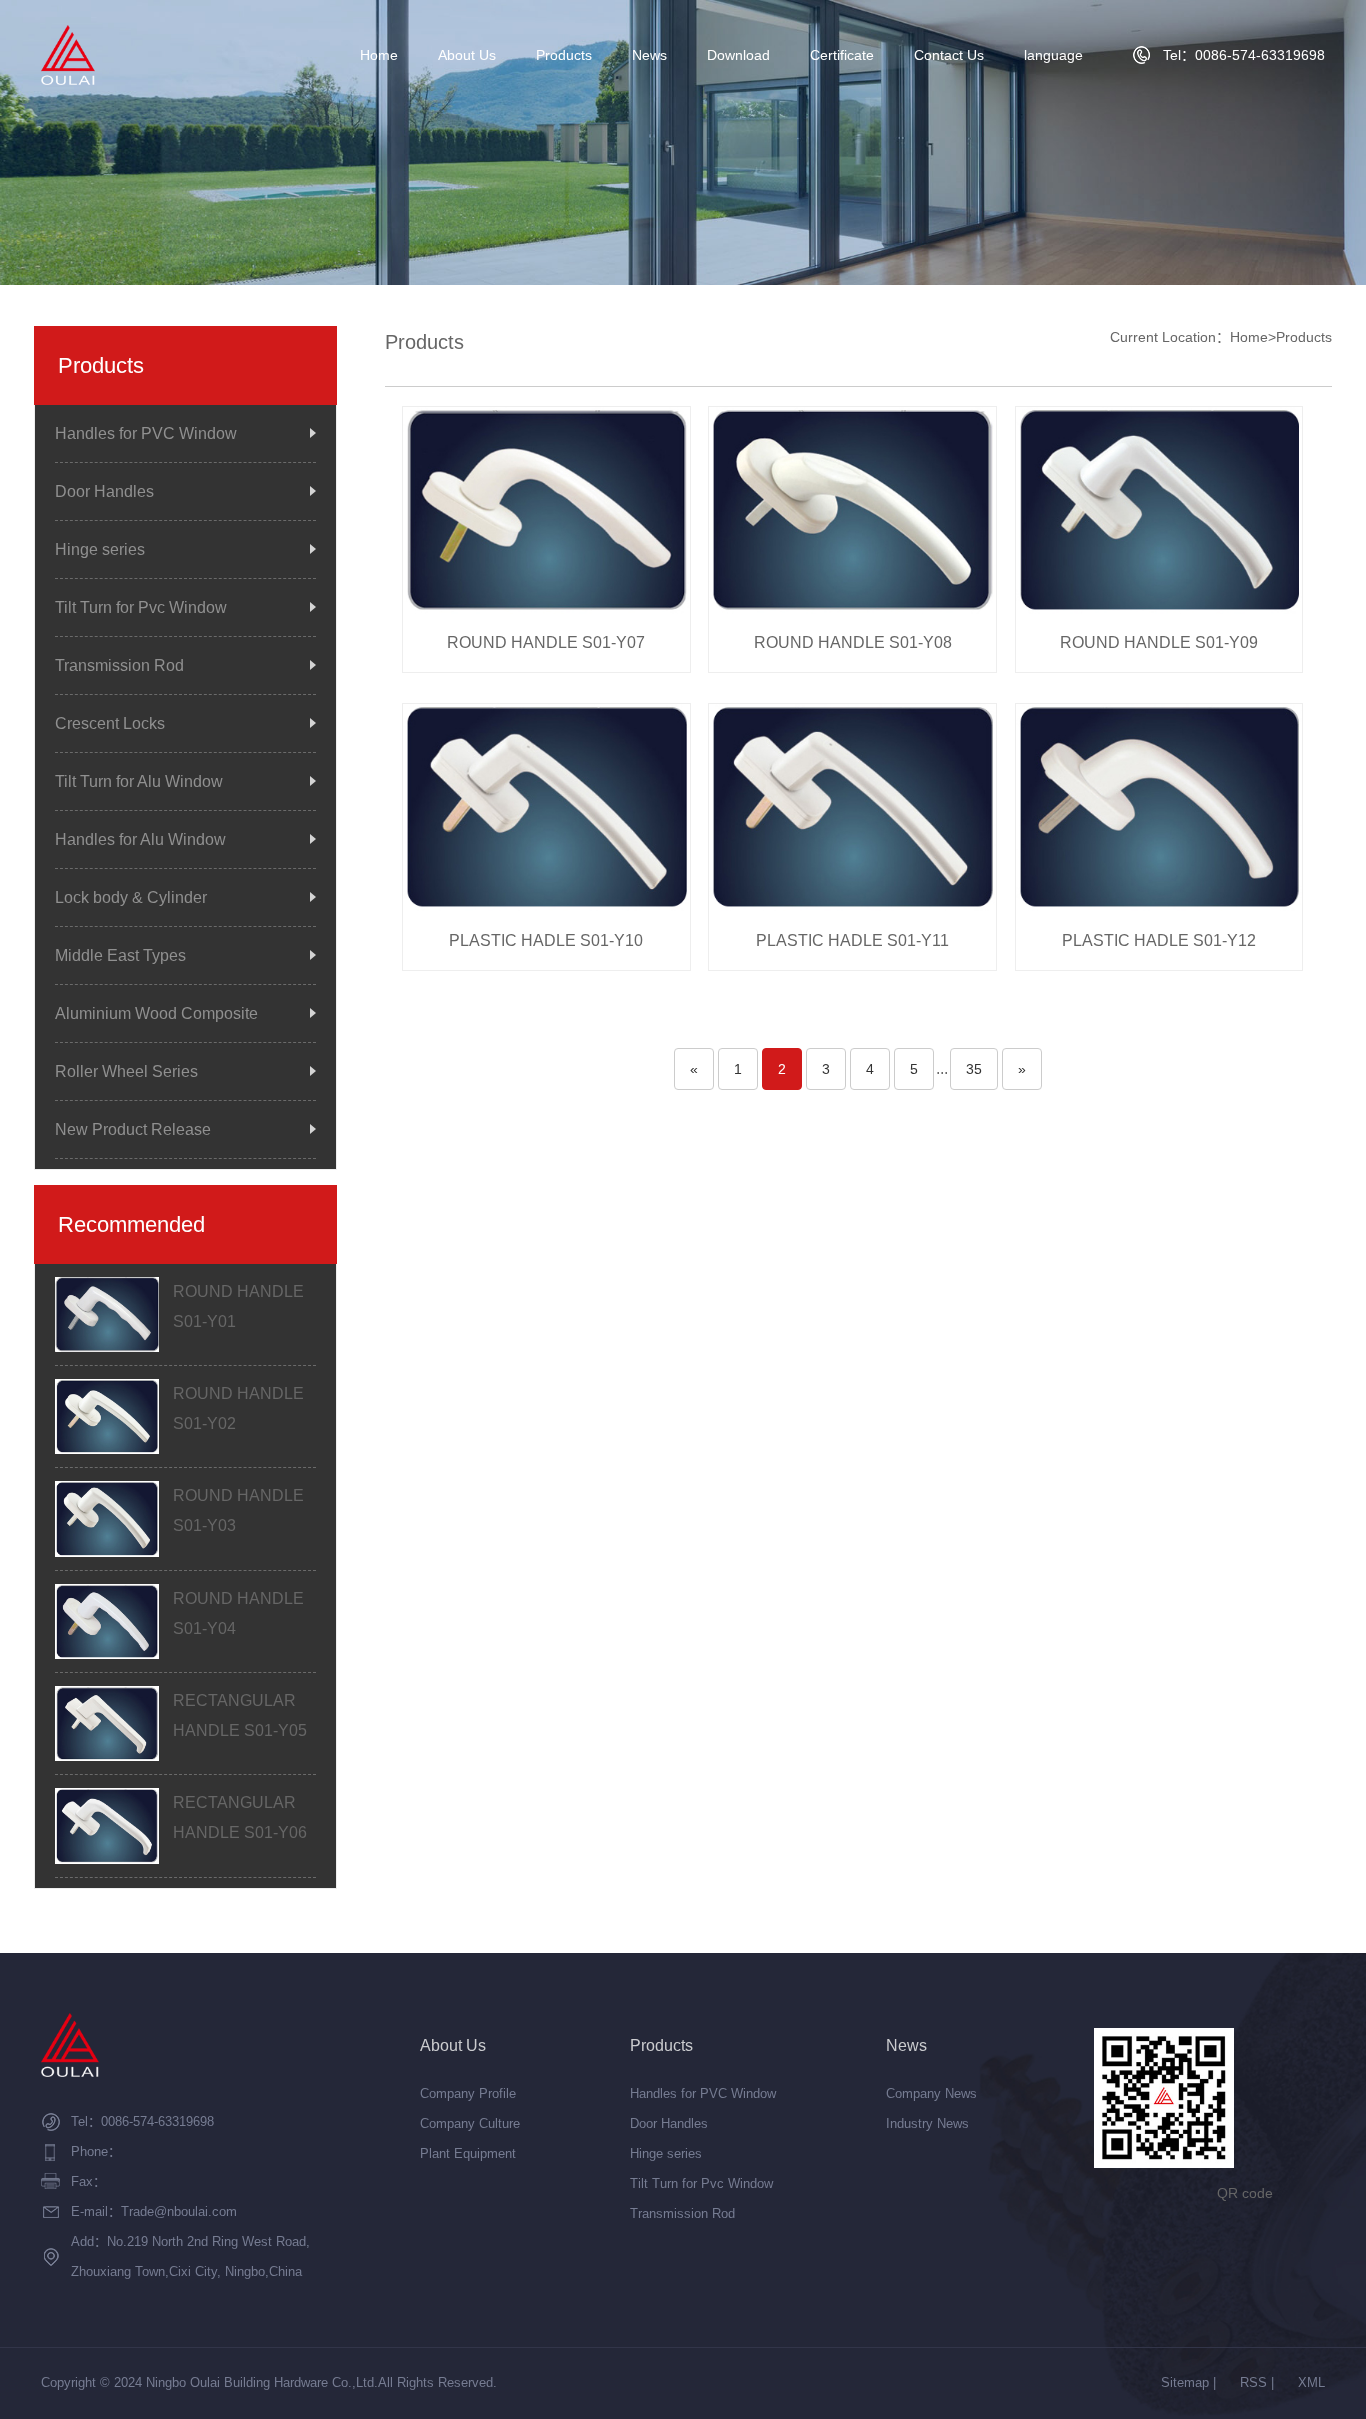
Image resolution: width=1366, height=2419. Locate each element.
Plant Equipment (468, 2153)
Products (564, 55)
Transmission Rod (119, 665)
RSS (1253, 2382)
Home (379, 55)
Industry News (927, 2123)
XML (1311, 2382)
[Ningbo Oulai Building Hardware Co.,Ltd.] (68, 55)
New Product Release (133, 1129)
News (649, 55)
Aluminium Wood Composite (156, 1013)
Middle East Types (120, 955)
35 (974, 1069)
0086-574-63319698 (157, 2121)
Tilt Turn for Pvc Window (141, 607)
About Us (467, 55)
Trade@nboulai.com (179, 2211)
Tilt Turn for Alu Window (139, 781)
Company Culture (470, 2123)
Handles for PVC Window (146, 433)
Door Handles (104, 491)
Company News (931, 2093)
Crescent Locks (110, 723)
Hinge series (100, 549)
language (1053, 55)
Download (738, 55)
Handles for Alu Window (140, 839)
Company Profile (468, 2093)
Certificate (842, 55)
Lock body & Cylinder (131, 897)
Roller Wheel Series (126, 1071)
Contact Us (949, 55)
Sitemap (1185, 2382)
